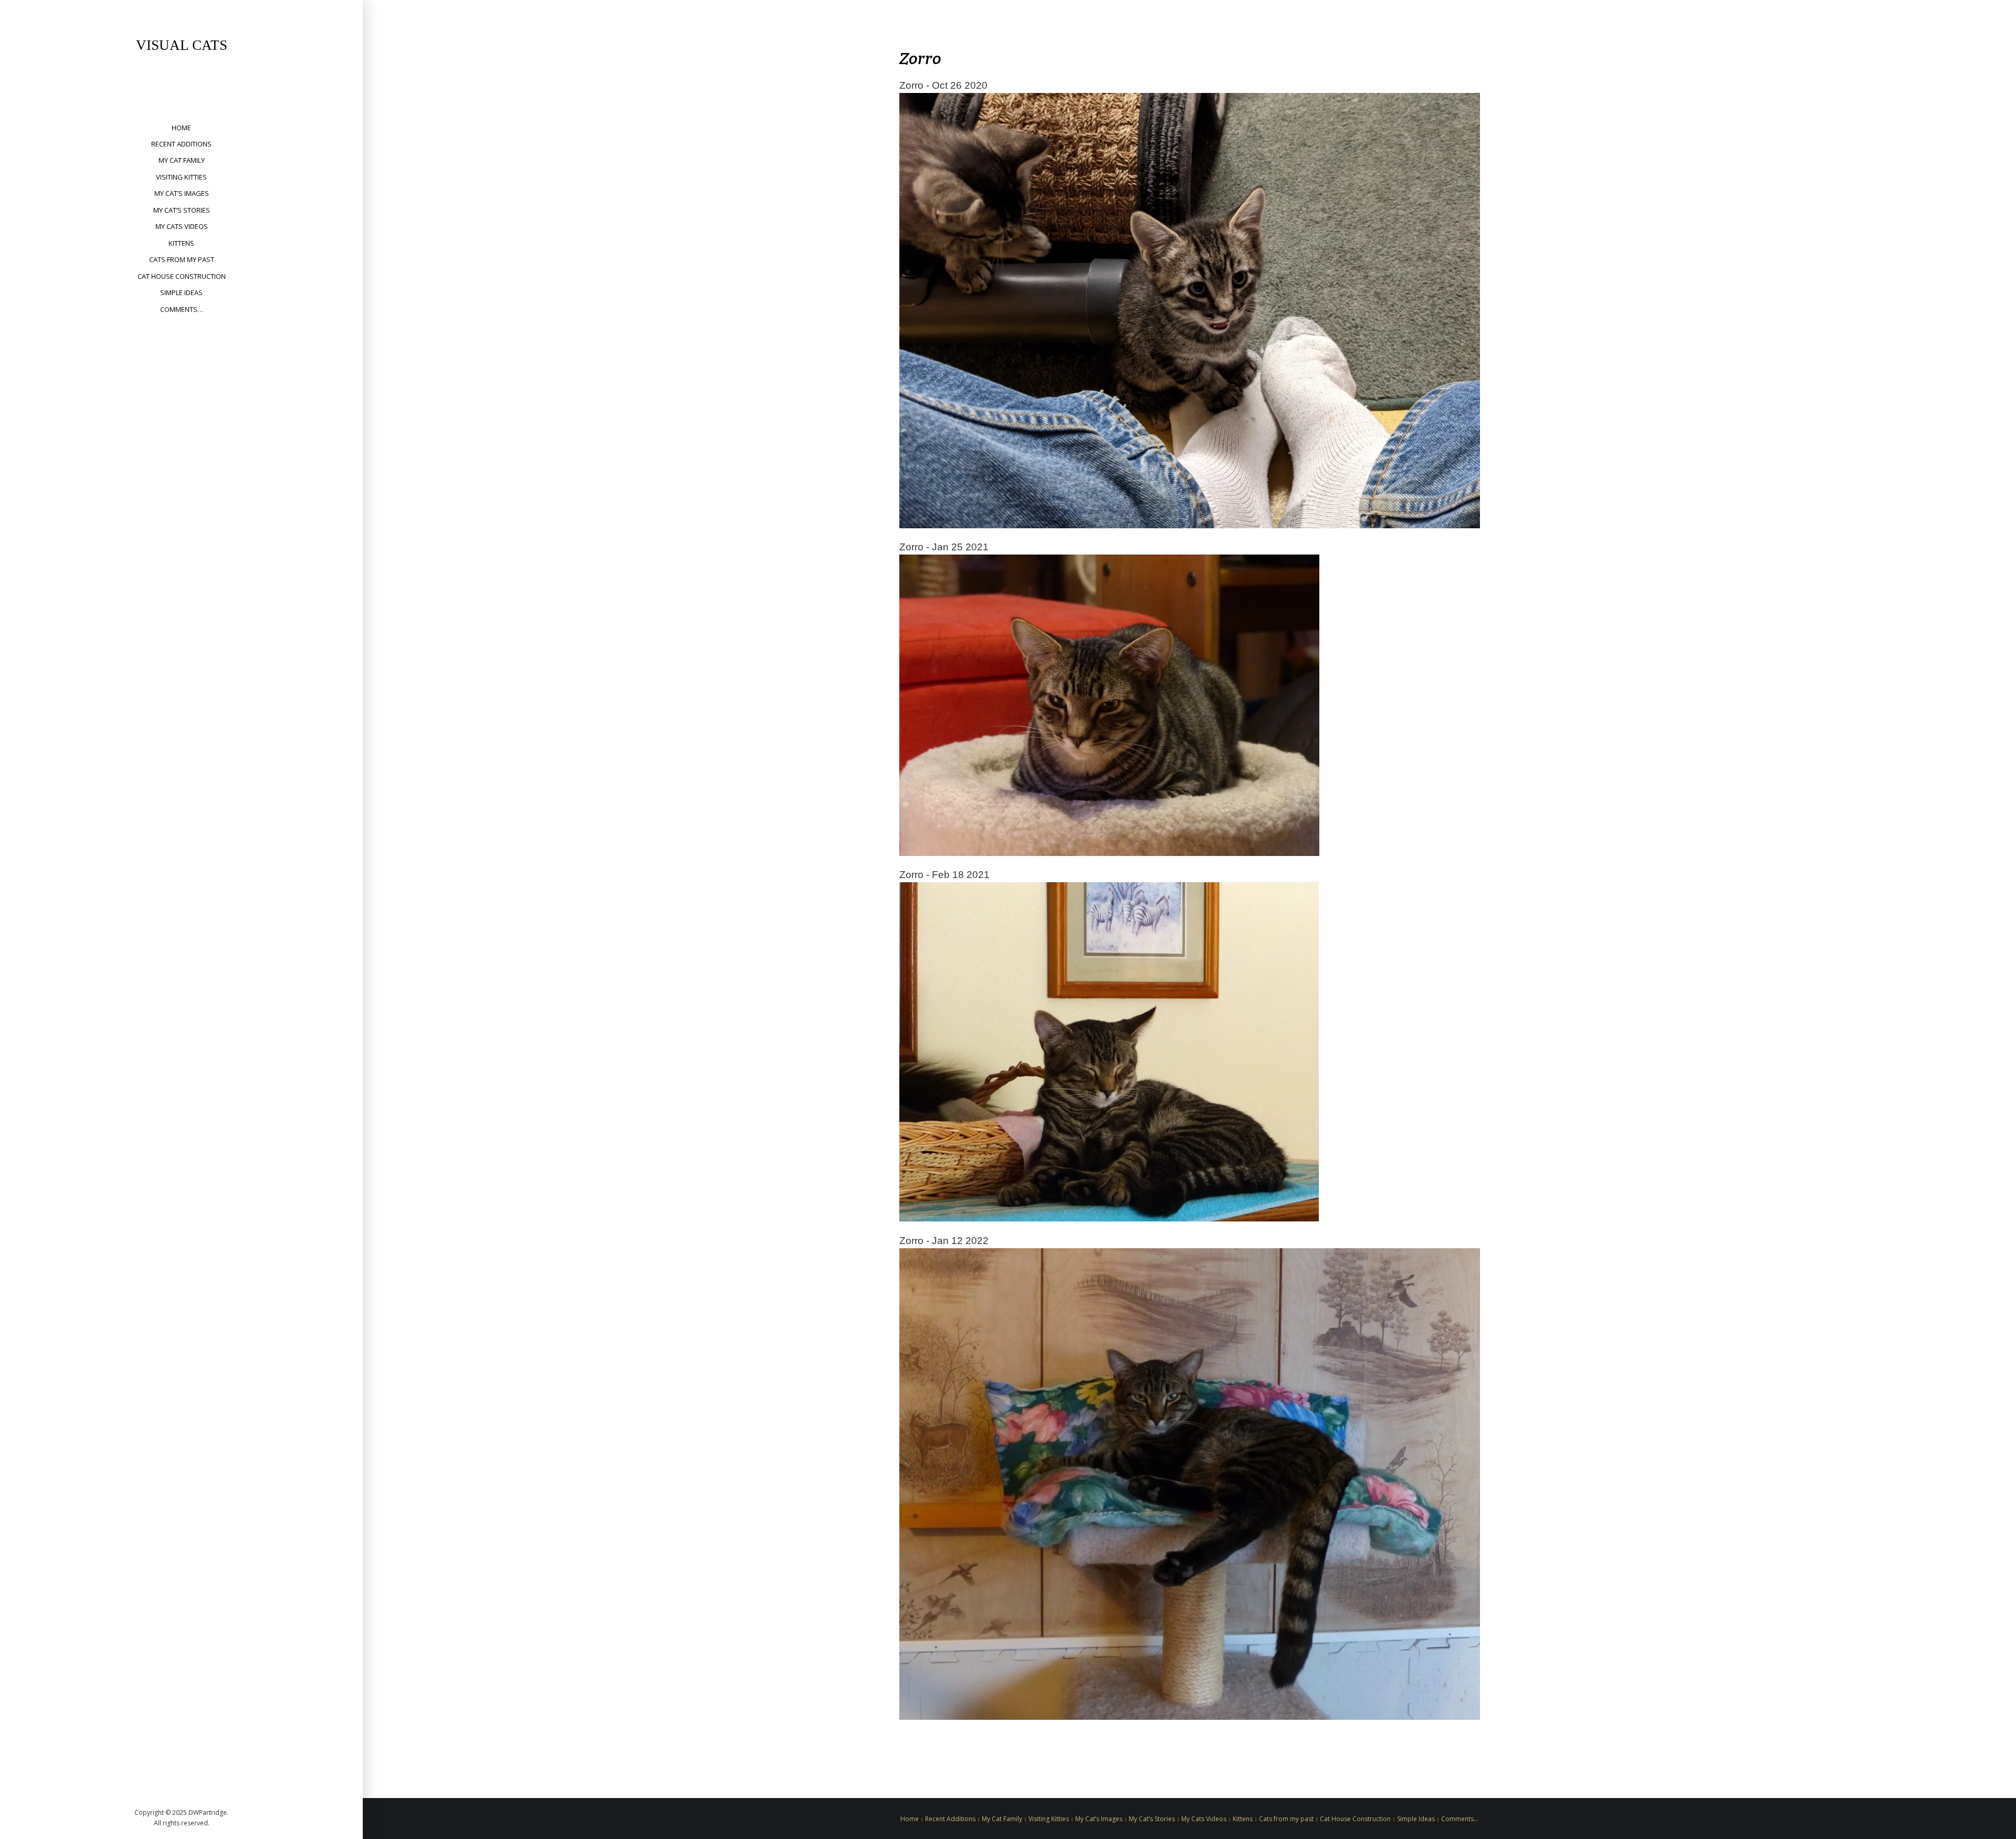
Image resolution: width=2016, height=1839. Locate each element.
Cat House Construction (182, 276)
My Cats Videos (182, 226)
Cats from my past (182, 259)
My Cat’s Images (182, 193)
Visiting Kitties (181, 177)
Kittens (181, 243)
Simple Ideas (181, 292)
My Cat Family (182, 160)
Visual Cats (182, 45)
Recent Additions (181, 144)
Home (181, 128)
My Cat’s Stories (182, 210)
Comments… (182, 309)
